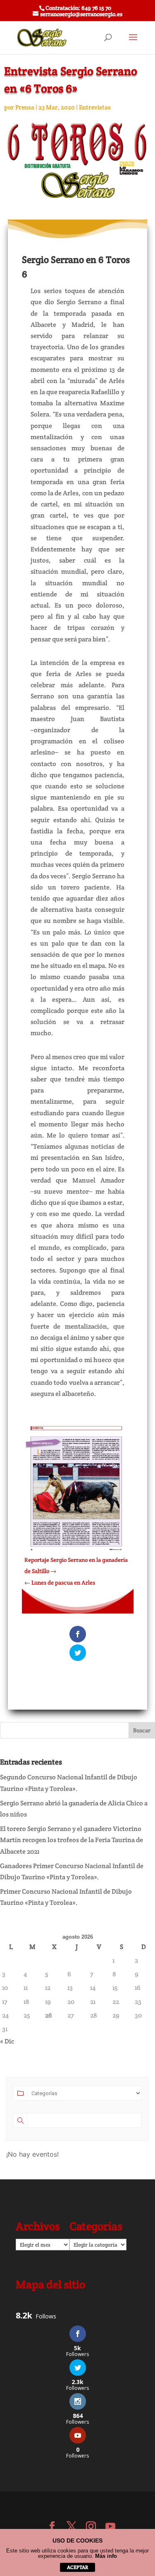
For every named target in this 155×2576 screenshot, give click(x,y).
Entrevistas (95, 107)
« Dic (7, 2041)
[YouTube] (110, 2527)
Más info (106, 2556)
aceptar (77, 2567)
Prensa (25, 107)
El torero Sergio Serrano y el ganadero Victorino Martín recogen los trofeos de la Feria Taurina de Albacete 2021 (72, 1840)
